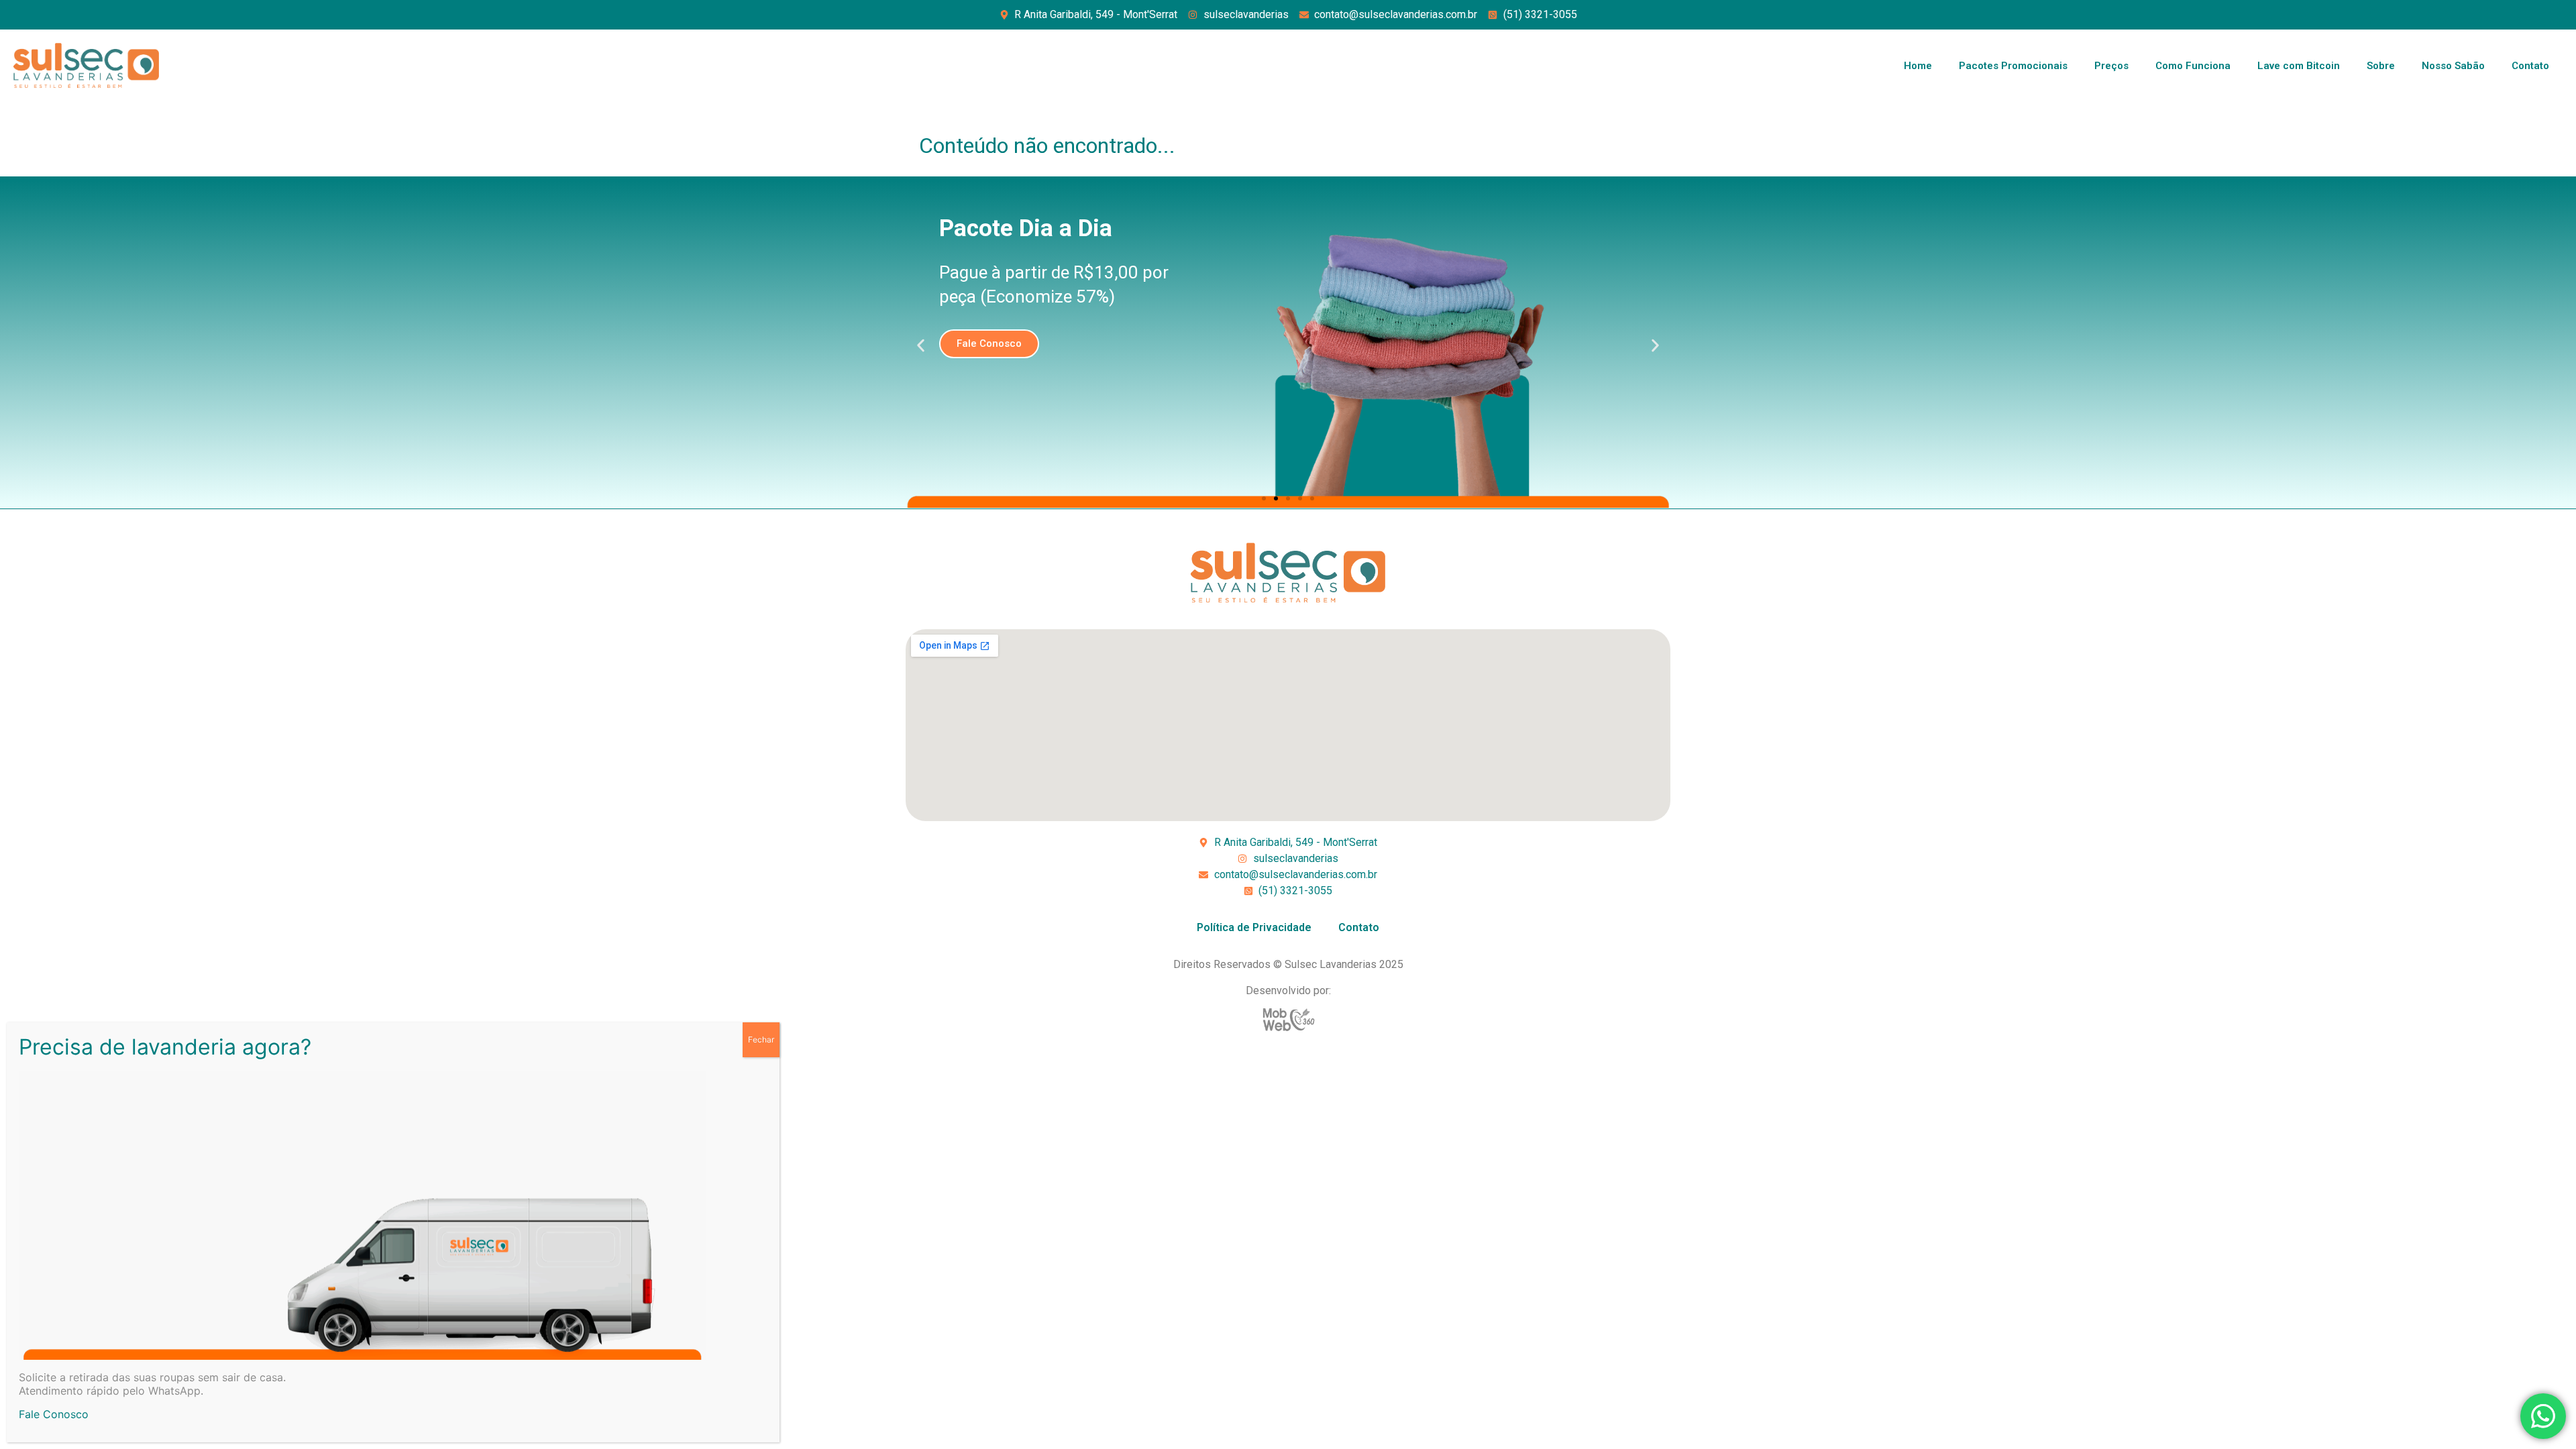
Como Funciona (2193, 66)
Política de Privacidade (1254, 927)
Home (1918, 66)
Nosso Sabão (2453, 66)
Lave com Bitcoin (2299, 66)
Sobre (2381, 66)
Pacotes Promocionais (2013, 66)
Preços (2111, 66)
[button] (921, 346)
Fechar (761, 1039)
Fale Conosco (54, 1414)
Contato (2530, 66)
